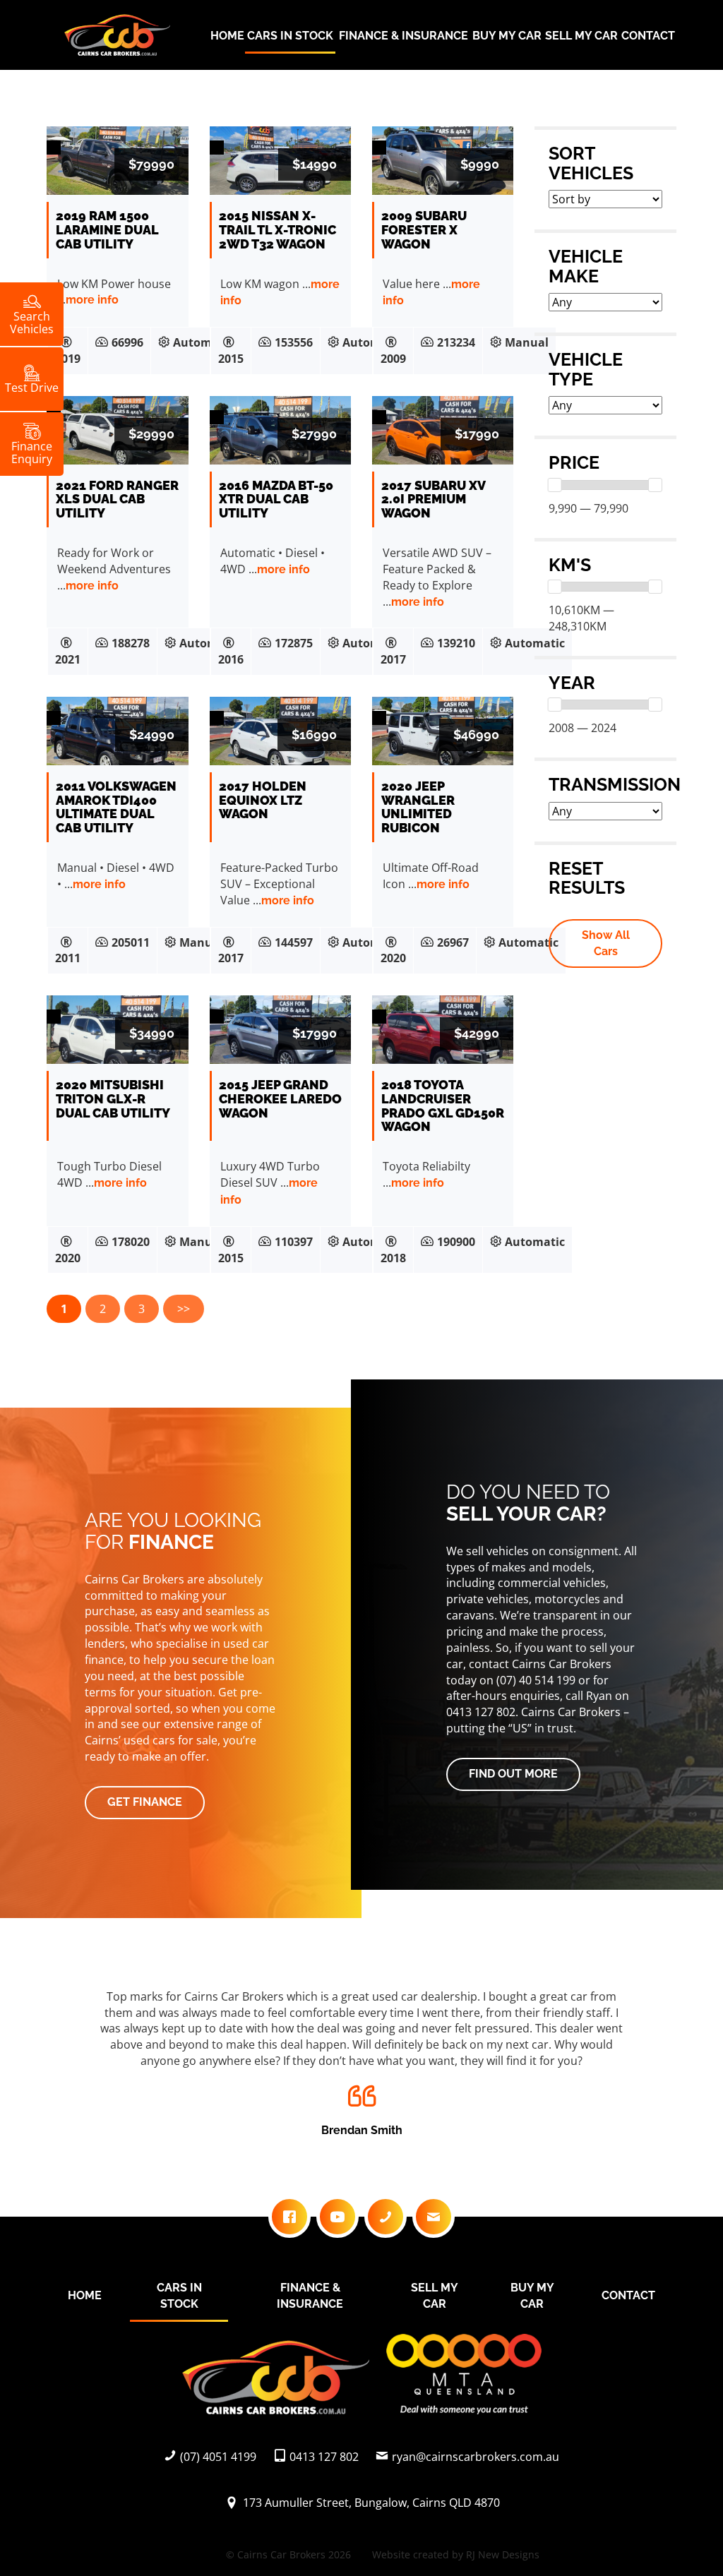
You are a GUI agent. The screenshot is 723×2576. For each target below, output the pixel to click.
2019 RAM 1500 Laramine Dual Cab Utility (107, 230)
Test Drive (32, 387)
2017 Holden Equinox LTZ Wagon (263, 800)
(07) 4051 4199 (218, 2457)
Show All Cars (606, 943)
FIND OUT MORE (513, 1774)
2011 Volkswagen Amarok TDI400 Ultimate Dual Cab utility (116, 807)
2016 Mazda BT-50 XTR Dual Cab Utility (276, 499)
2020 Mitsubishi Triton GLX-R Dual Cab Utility (113, 1099)
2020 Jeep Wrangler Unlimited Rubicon (418, 807)
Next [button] (650, 2067)
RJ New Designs (503, 2554)
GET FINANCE (145, 1802)
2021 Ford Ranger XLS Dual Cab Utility (117, 499)
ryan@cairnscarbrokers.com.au (476, 2457)
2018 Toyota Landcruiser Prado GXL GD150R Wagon (443, 1106)
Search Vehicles (32, 322)
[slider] (555, 485)
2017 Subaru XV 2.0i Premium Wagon (433, 499)
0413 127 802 (324, 2457)
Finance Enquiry (32, 452)
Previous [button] (73, 2067)
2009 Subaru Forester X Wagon (424, 230)
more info (92, 300)
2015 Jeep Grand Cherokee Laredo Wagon (280, 1099)
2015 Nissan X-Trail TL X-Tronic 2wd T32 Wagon (277, 230)
